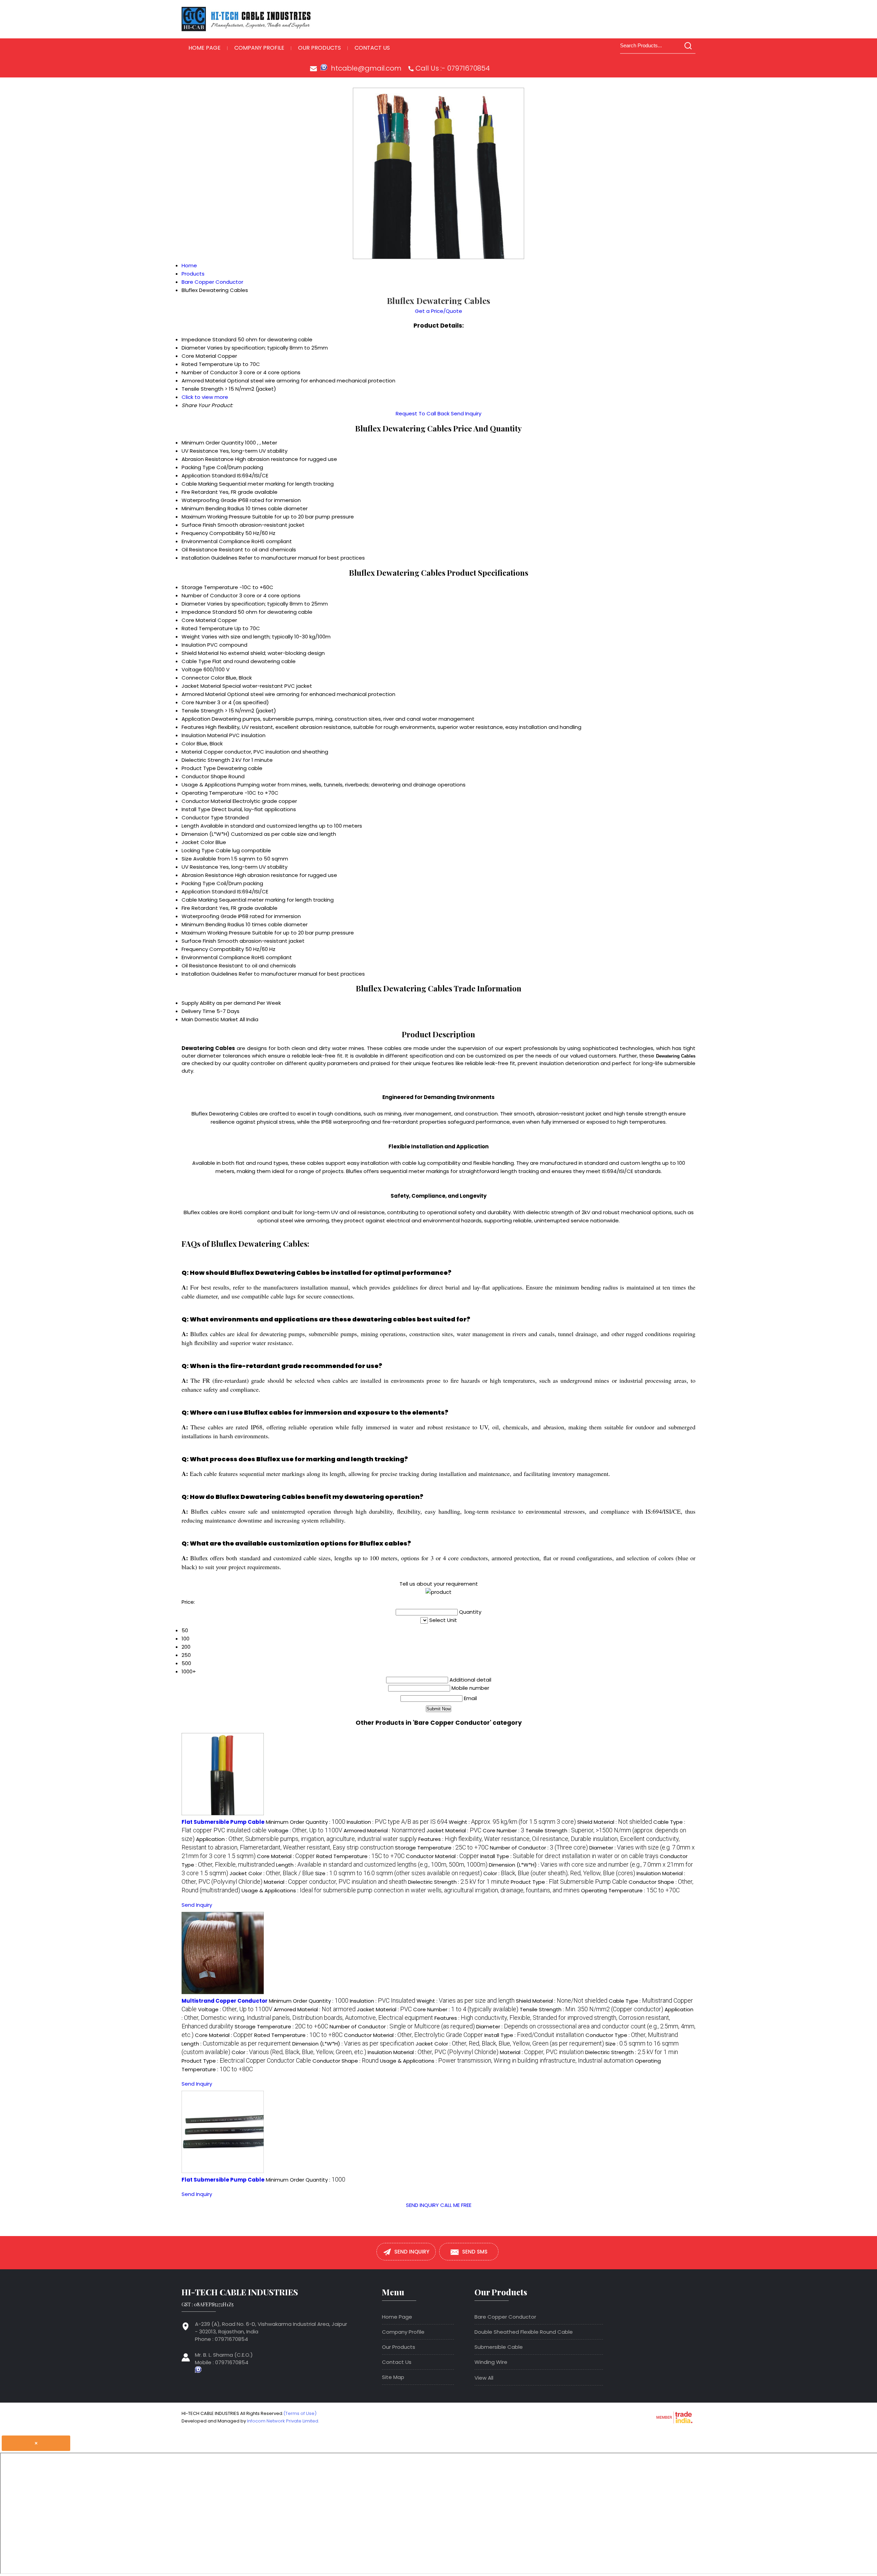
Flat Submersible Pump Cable (223, 1822)
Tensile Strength (202, 711)
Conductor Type (202, 817)
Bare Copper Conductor (505, 2317)
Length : (382, 1865)
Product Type (199, 768)
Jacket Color (198, 842)
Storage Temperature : (442, 1848)
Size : (399, 1873)
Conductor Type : (632, 2035)
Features (193, 727)
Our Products (319, 48)
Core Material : (286, 1856)
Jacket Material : (454, 1830)
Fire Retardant (200, 492)
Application (196, 719)
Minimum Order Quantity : (306, 1822)
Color (188, 743)
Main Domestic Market (210, 1019)
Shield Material (200, 653)
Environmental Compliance (216, 541)
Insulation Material (205, 735)
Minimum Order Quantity (213, 443)
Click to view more (205, 397)
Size (187, 859)
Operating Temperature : (630, 1890)
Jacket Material (201, 686)
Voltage (192, 669)
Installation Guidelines (209, 558)
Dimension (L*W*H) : (353, 2044)
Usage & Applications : (411, 1890)
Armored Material (204, 694)
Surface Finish (199, 525)
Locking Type (198, 850)
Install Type (196, 809)
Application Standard (209, 475)
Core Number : (503, 1830)
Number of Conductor (210, 595)
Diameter (194, 604)
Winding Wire (491, 2362)
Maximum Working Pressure (216, 517)
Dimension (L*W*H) (206, 834)
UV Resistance (200, 451)
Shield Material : (615, 1822)
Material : (335, 1882)
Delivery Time (198, 1011)
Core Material (199, 620)
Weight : (512, 1822)
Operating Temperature (212, 793)
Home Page (205, 48)
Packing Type (198, 467)
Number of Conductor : (539, 1848)
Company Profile (259, 48)
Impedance (196, 612)
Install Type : (569, 1856)
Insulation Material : (433, 2052)
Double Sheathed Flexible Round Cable (524, 2332)
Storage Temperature (210, 587)
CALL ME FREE (456, 2205)
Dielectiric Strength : (459, 1882)
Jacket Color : (272, 1873)
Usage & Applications (209, 785)
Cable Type (196, 661)
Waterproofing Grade (209, 500)
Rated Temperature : (360, 1856)
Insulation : (397, 1822)
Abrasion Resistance (208, 459)
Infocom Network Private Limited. (283, 2421)
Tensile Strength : (591, 2009)
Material (192, 752)
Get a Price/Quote (438, 311)
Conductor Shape (204, 776)
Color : (559, 1873)
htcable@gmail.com (366, 68)
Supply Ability (198, 1003)
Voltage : (305, 1830)
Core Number (199, 702)
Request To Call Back (423, 413)
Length (190, 826)
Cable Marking (200, 484)
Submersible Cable (499, 2347)
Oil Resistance (200, 550)
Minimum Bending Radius (213, 508)
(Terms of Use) (300, 2413)
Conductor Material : (442, 1856)
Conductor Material (206, 801)
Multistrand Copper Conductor (225, 2001)
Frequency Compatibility (213, 533)
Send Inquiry (466, 413)
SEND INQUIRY (422, 2205)
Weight (191, 637)
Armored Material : (384, 1830)
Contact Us (372, 48)
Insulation (194, 645)
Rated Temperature (207, 628)
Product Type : (569, 1882)
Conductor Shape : (345, 2061)
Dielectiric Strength (206, 760)
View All (484, 2378)
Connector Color (203, 678)
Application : (306, 1839)
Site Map (393, 2377)
